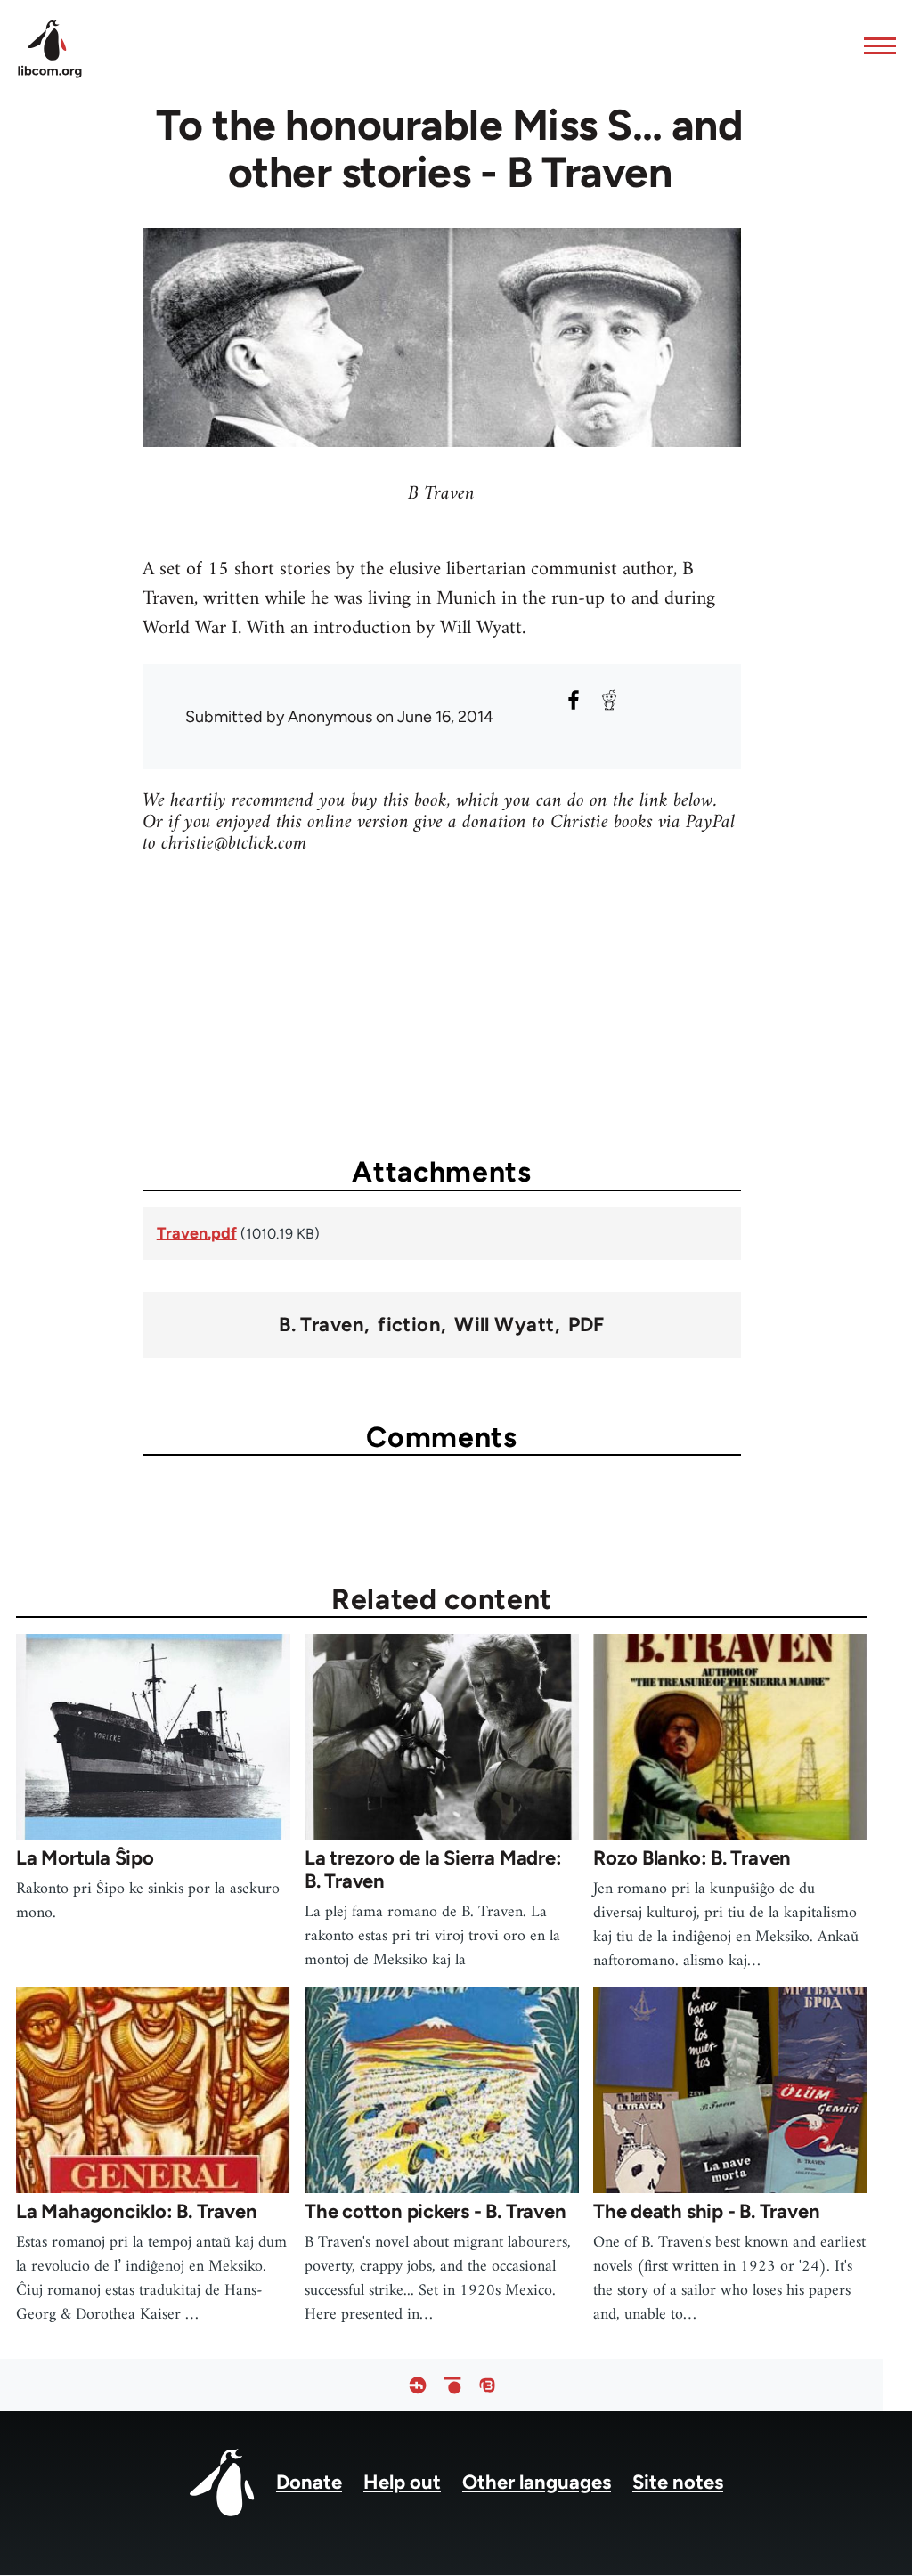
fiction (409, 1325)
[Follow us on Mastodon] (487, 2385)
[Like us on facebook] (418, 2385)
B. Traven (322, 1325)
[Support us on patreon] (452, 2385)
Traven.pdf (197, 1233)
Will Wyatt (504, 1325)
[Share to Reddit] (609, 700)
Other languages (537, 2482)
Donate (309, 2482)
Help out (402, 2482)
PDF (586, 1325)
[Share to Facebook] (574, 700)
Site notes (678, 2482)
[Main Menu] (875, 45)
